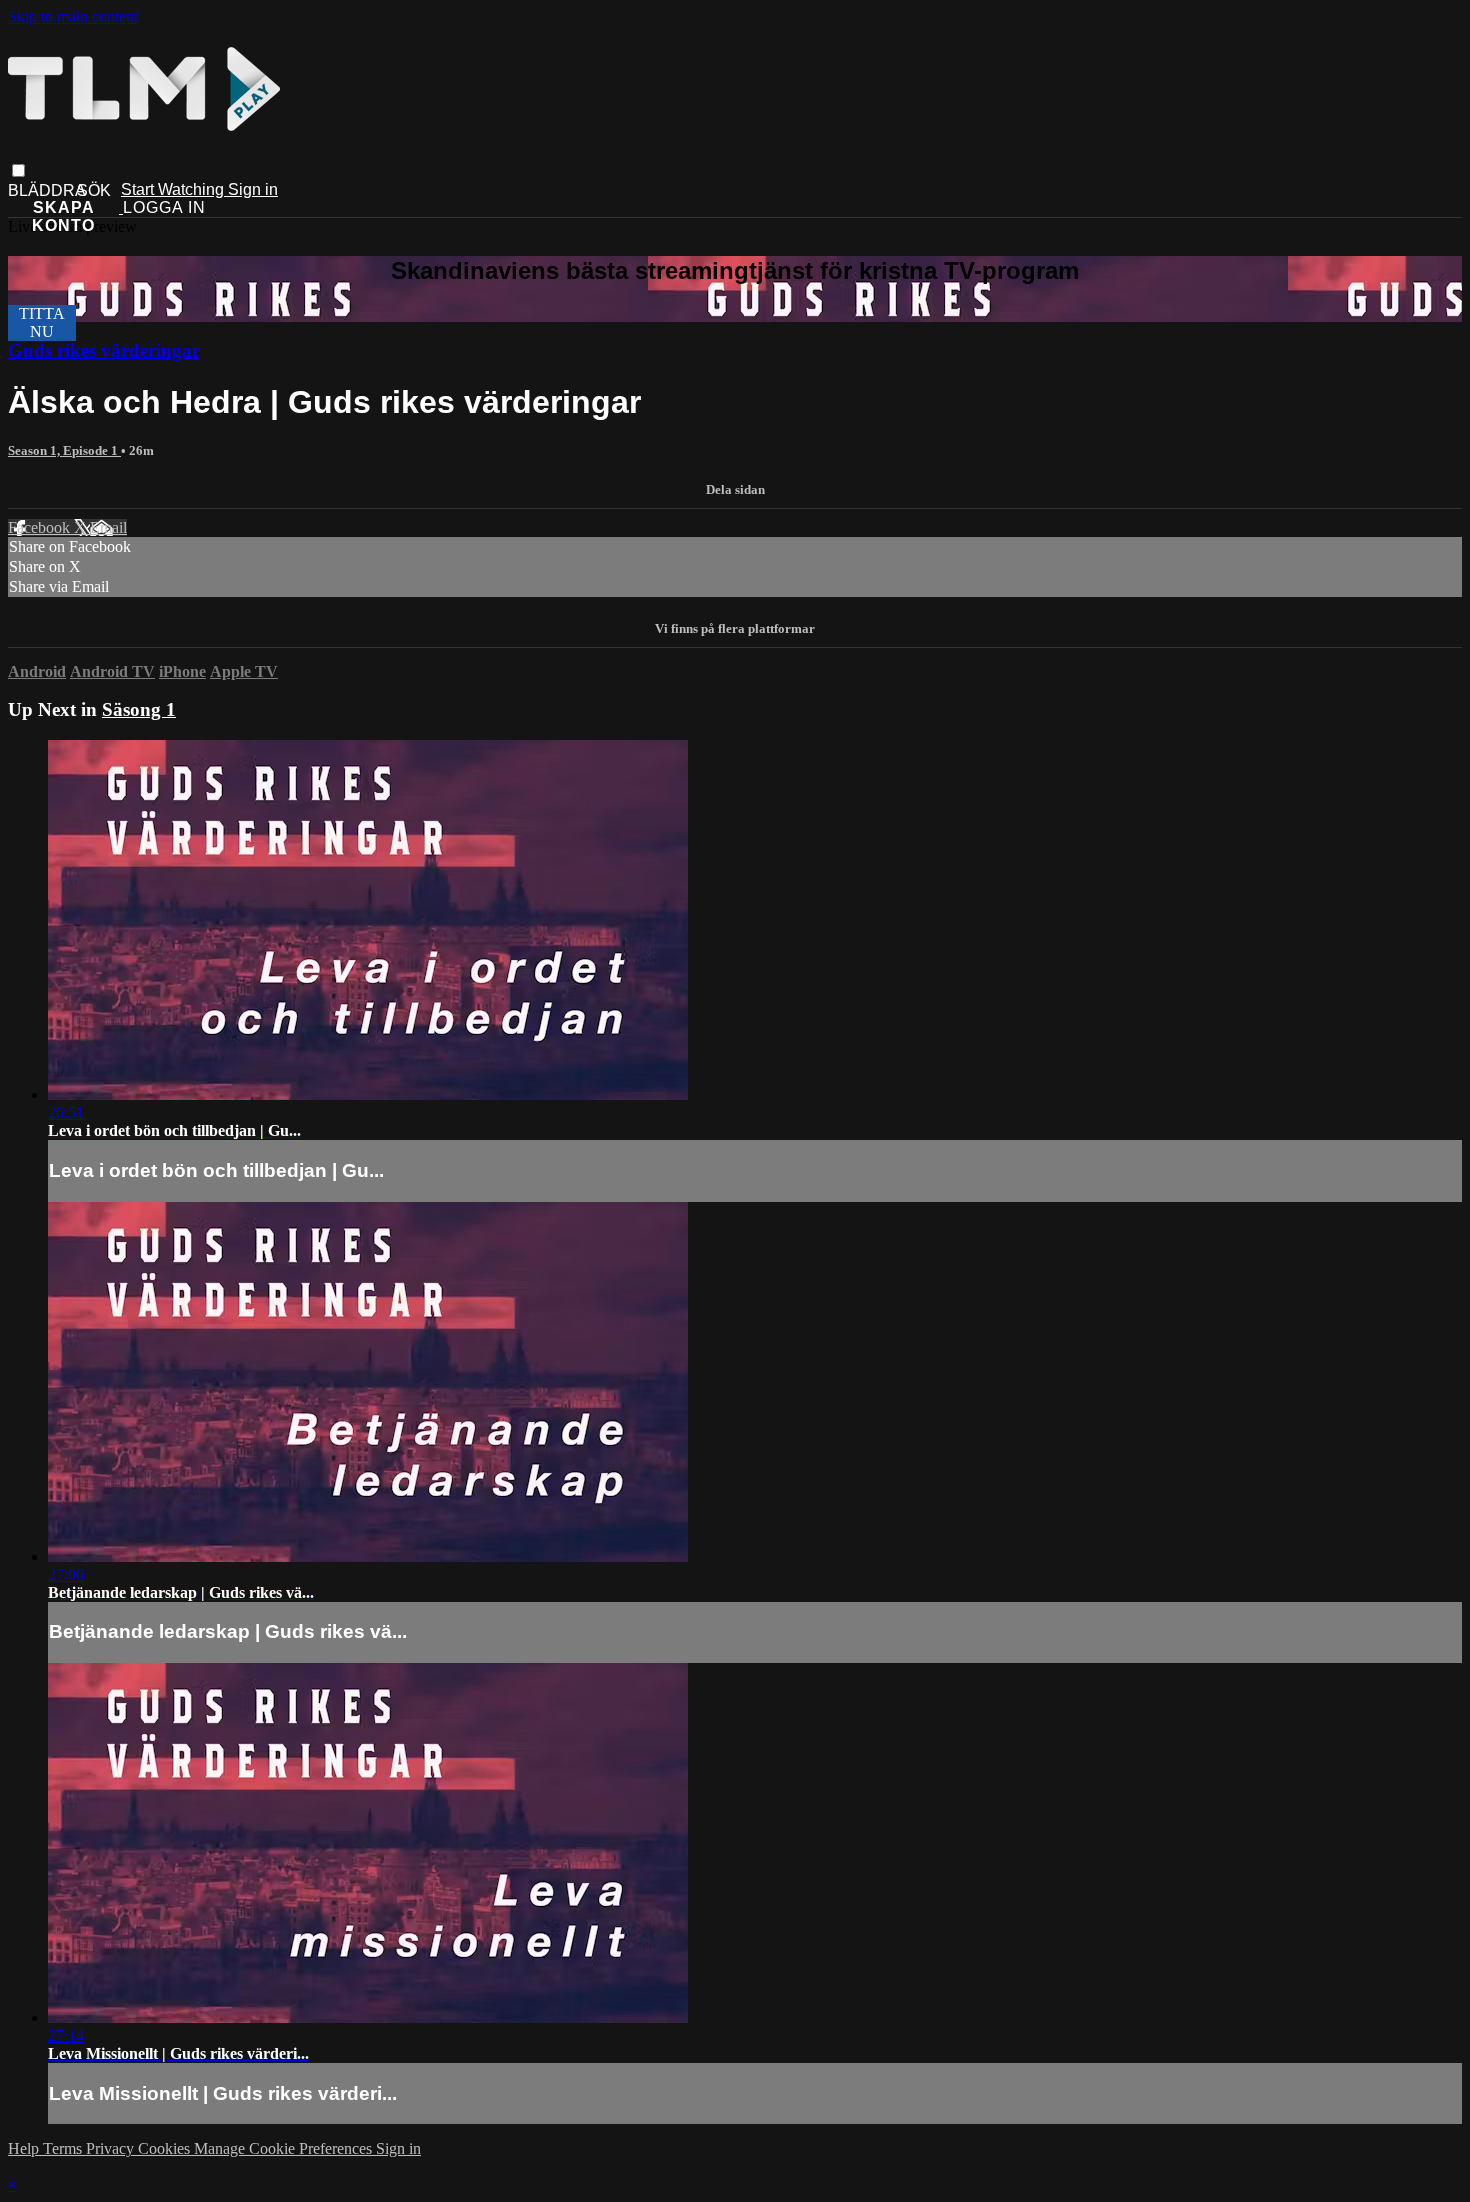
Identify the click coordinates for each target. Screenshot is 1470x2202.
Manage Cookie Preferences (285, 2148)
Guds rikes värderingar (104, 350)
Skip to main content (73, 16)
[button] (18, 170)
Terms (64, 2148)
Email (108, 527)
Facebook (41, 527)
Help (25, 2148)
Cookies (166, 2148)
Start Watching (174, 189)
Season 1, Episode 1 (64, 450)
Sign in (253, 189)
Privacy (112, 2148)
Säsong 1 (139, 709)
